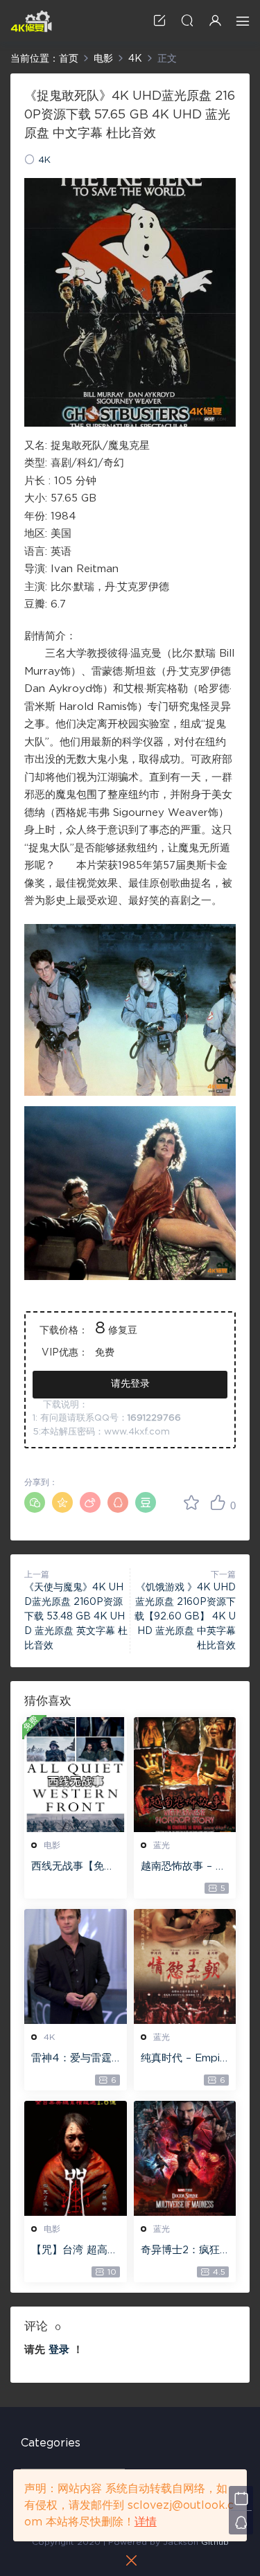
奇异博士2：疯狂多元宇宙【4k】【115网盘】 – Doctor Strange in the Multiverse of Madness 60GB (184, 2251)
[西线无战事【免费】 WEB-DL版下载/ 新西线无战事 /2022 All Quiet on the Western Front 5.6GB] (76, 1775)
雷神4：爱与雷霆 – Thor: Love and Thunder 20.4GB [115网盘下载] (75, 2059)
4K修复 (31, 21)
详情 (146, 2522)
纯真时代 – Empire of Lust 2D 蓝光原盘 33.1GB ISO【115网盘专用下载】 (184, 2059)
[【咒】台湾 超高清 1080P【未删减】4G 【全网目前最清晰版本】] (76, 2158)
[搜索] (187, 20)
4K (44, 160)
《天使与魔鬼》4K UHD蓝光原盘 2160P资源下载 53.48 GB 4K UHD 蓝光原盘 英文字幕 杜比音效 (76, 1617)
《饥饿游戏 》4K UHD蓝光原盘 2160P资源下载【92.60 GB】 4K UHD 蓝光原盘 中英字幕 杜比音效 (185, 1617)
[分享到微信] (35, 1502)
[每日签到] (241, 2498)
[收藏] (191, 1502)
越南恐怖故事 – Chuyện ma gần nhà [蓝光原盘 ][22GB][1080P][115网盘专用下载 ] (185, 1867)
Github (215, 2542)
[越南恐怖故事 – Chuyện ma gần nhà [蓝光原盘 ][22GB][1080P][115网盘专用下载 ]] (185, 1775)
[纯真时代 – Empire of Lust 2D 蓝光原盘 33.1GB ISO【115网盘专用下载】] (185, 1966)
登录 (59, 2350)
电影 (52, 1845)
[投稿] (159, 20)
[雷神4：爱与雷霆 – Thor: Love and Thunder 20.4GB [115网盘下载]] (76, 1966)
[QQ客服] (241, 2522)
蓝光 (162, 1845)
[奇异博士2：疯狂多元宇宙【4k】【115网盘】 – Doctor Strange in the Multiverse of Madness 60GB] (185, 2158)
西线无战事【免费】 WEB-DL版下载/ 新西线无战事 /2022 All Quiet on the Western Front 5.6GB (74, 1867)
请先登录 (130, 1384)
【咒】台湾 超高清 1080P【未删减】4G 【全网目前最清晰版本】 (75, 2251)
